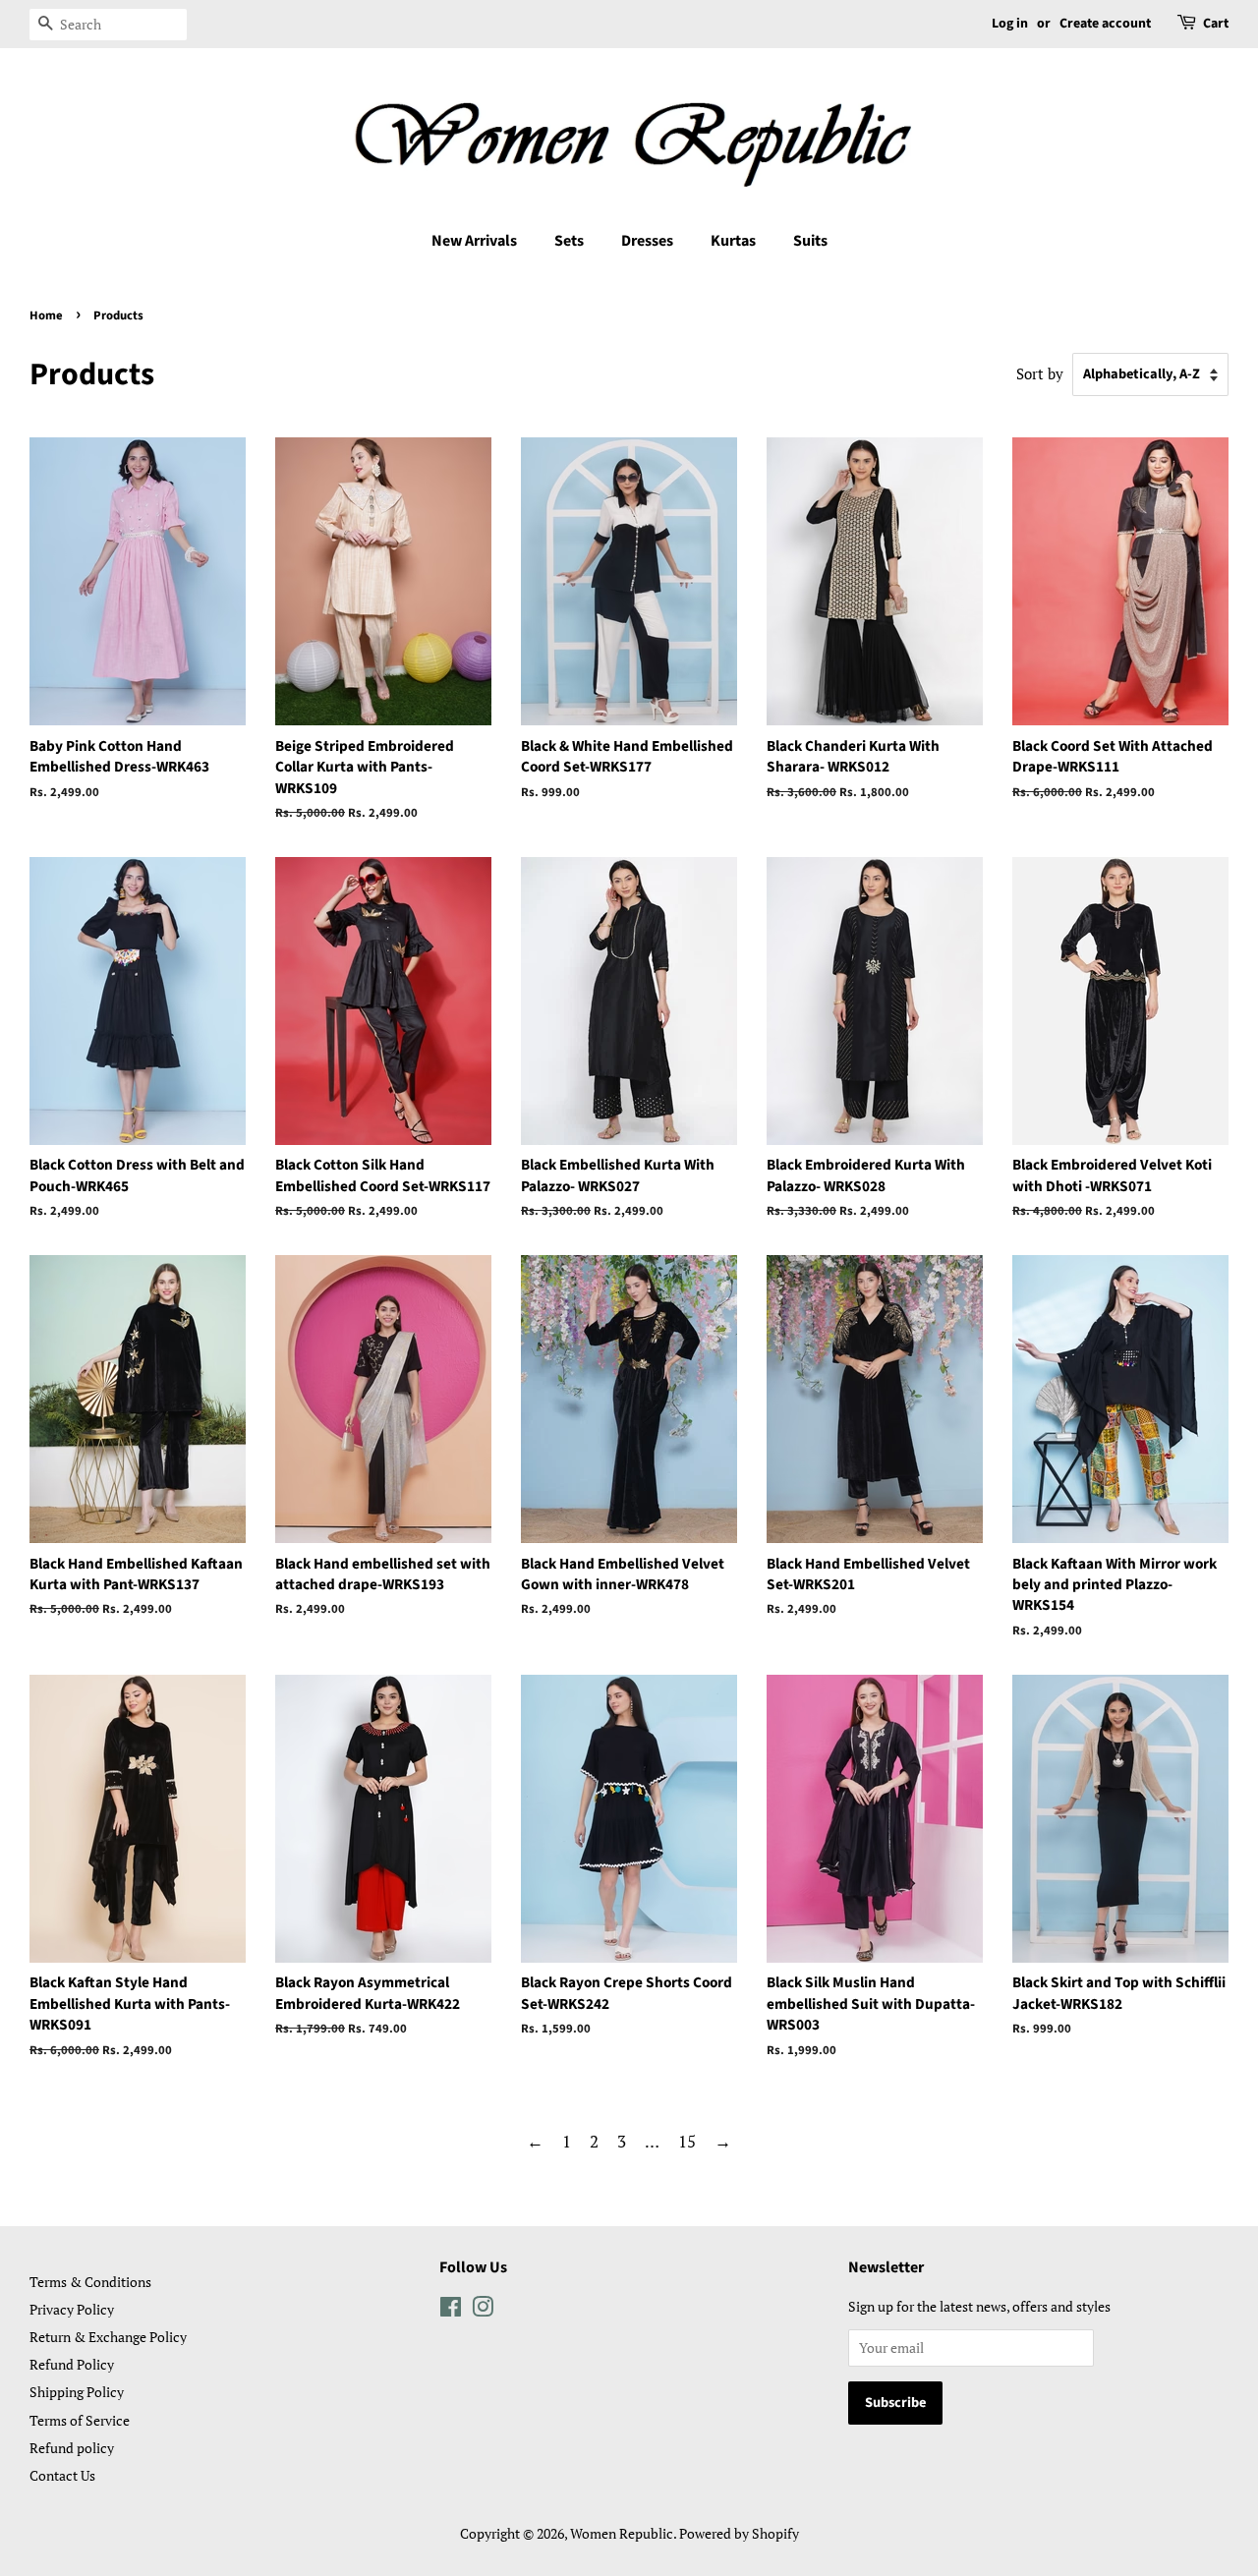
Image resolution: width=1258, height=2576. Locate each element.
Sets (569, 241)
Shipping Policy (77, 2392)
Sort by (1040, 373)
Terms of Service (80, 2420)
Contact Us (62, 2475)
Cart (1216, 24)
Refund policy (72, 2448)
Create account (1105, 24)
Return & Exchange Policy (108, 2337)
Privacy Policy (72, 2309)
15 (687, 2141)
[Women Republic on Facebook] (451, 2310)
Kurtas (733, 241)
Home (46, 315)
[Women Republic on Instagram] (483, 2310)
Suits (810, 241)
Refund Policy (72, 2364)
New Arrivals (474, 241)
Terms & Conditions (90, 2282)
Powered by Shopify (739, 2533)
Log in (1010, 24)
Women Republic (622, 2533)
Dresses (647, 241)
